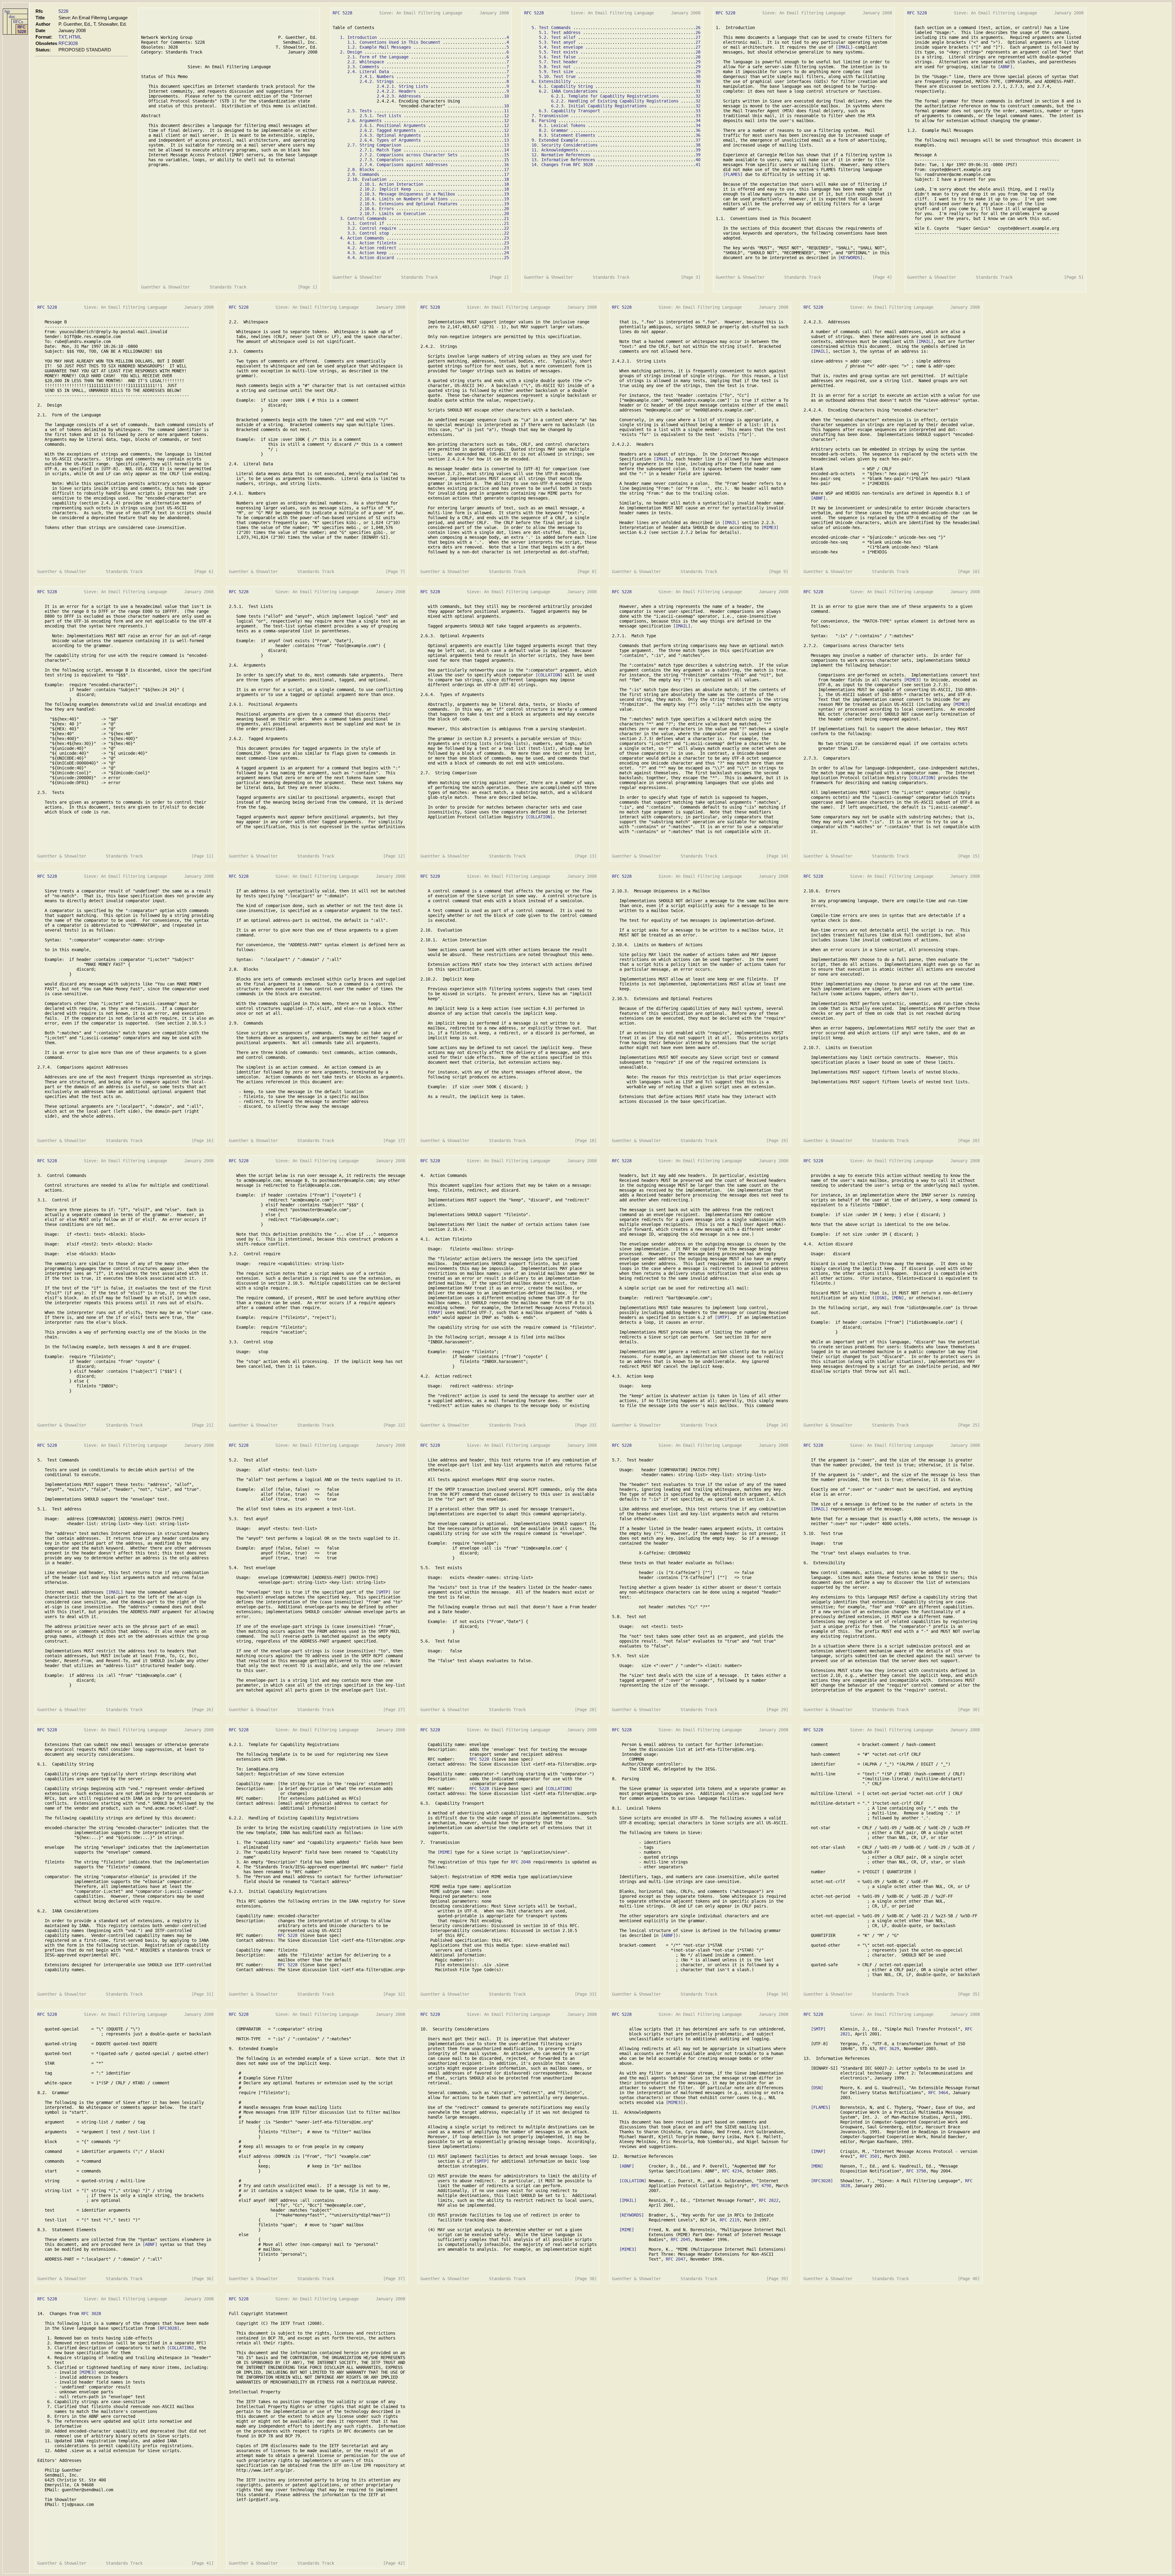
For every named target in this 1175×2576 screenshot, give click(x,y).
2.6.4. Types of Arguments (390, 140)
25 (506, 258)
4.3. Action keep (367, 253)
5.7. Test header (558, 62)
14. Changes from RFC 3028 (562, 165)
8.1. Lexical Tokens (562, 125)
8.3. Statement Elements (567, 135)
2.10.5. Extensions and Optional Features (408, 204)
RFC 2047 (676, 2259)
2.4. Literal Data (368, 72)
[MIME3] (770, 527)
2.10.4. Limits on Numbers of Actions (404, 199)
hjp (7, 11)
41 (698, 165)
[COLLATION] (549, 675)
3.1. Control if (366, 223)
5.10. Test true (557, 76)
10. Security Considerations (565, 145)
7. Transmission (550, 116)
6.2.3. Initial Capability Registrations (599, 106)
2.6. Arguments (364, 121)
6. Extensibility (551, 81)
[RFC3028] (822, 2181)
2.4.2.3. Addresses (399, 96)
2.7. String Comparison (374, 145)
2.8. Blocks (361, 169)
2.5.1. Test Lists (380, 116)
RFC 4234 (732, 2171)
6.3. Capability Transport (569, 111)
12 (506, 116)
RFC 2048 (521, 1862)
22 (506, 228)
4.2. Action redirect (372, 248)
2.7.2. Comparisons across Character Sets (408, 155)
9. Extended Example (555, 140)
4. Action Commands (362, 238)
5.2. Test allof (557, 37)
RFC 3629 (889, 2049)
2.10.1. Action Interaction (391, 184)
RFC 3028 (91, 2314)
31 (698, 86)
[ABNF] (1005, 67)
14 (506, 150)
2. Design (351, 52)
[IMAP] (435, 1312)
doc (12, 17)
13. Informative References (563, 160)
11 (506, 111)
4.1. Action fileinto (372, 243)
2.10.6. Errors (377, 209)
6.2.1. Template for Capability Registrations (605, 96)
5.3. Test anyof (557, 42)
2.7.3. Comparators (382, 160)
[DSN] (881, 1298)
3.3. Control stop (368, 233)
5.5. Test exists (558, 52)
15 (506, 155)
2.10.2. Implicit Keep (385, 189)
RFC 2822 (769, 2200)
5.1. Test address (560, 32)
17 (506, 169)
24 (506, 253)
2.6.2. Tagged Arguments (388, 130)
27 (698, 37)
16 (506, 165)
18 (506, 179)
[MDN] (898, 1298)
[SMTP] (722, 1317)
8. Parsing (544, 121)
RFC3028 (68, 43)
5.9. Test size (556, 72)
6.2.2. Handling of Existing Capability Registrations (615, 101)
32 (698, 96)
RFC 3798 (916, 2171)
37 (698, 140)
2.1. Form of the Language (378, 57)
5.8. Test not (555, 67)
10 (506, 96)
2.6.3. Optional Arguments (390, 135)
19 (506, 194)
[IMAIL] (844, 47)
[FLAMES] (733, 174)
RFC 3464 (938, 2093)
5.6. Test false (557, 57)
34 (698, 121)
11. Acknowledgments (555, 150)
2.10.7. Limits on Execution (393, 214)
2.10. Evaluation (367, 179)
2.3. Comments (363, 67)
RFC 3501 (870, 2156)
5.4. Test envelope (561, 47)
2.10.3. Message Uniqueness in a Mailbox (407, 194)
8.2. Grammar (554, 130)
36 (698, 130)
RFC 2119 (729, 2220)
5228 (63, 11)
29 (698, 62)
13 (506, 135)
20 (506, 209)
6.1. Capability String (566, 86)
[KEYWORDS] (850, 258)
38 (698, 145)
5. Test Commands (551, 28)
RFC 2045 (681, 2239)
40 (698, 160)
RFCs (18, 22)
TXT (62, 37)
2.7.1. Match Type (380, 150)
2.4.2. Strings (377, 81)
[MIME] (445, 1852)
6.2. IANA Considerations (568, 91)
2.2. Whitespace (366, 62)
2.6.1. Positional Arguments (393, 125)
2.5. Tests (360, 111)
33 (698, 111)
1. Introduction (358, 37)
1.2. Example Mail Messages (379, 47)
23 (506, 238)
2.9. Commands (363, 174)
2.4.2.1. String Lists (402, 86)
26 (698, 28)
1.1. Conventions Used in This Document (394, 42)
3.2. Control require (372, 228)
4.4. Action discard (371, 258)
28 (698, 52)
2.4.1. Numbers (377, 76)
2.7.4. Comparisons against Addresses (404, 165)
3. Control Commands (363, 218)
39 (698, 150)
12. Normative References (561, 155)
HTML (75, 37)
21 (506, 218)
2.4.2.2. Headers (396, 91)
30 (698, 76)
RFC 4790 (761, 2186)
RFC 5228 (22, 29)
